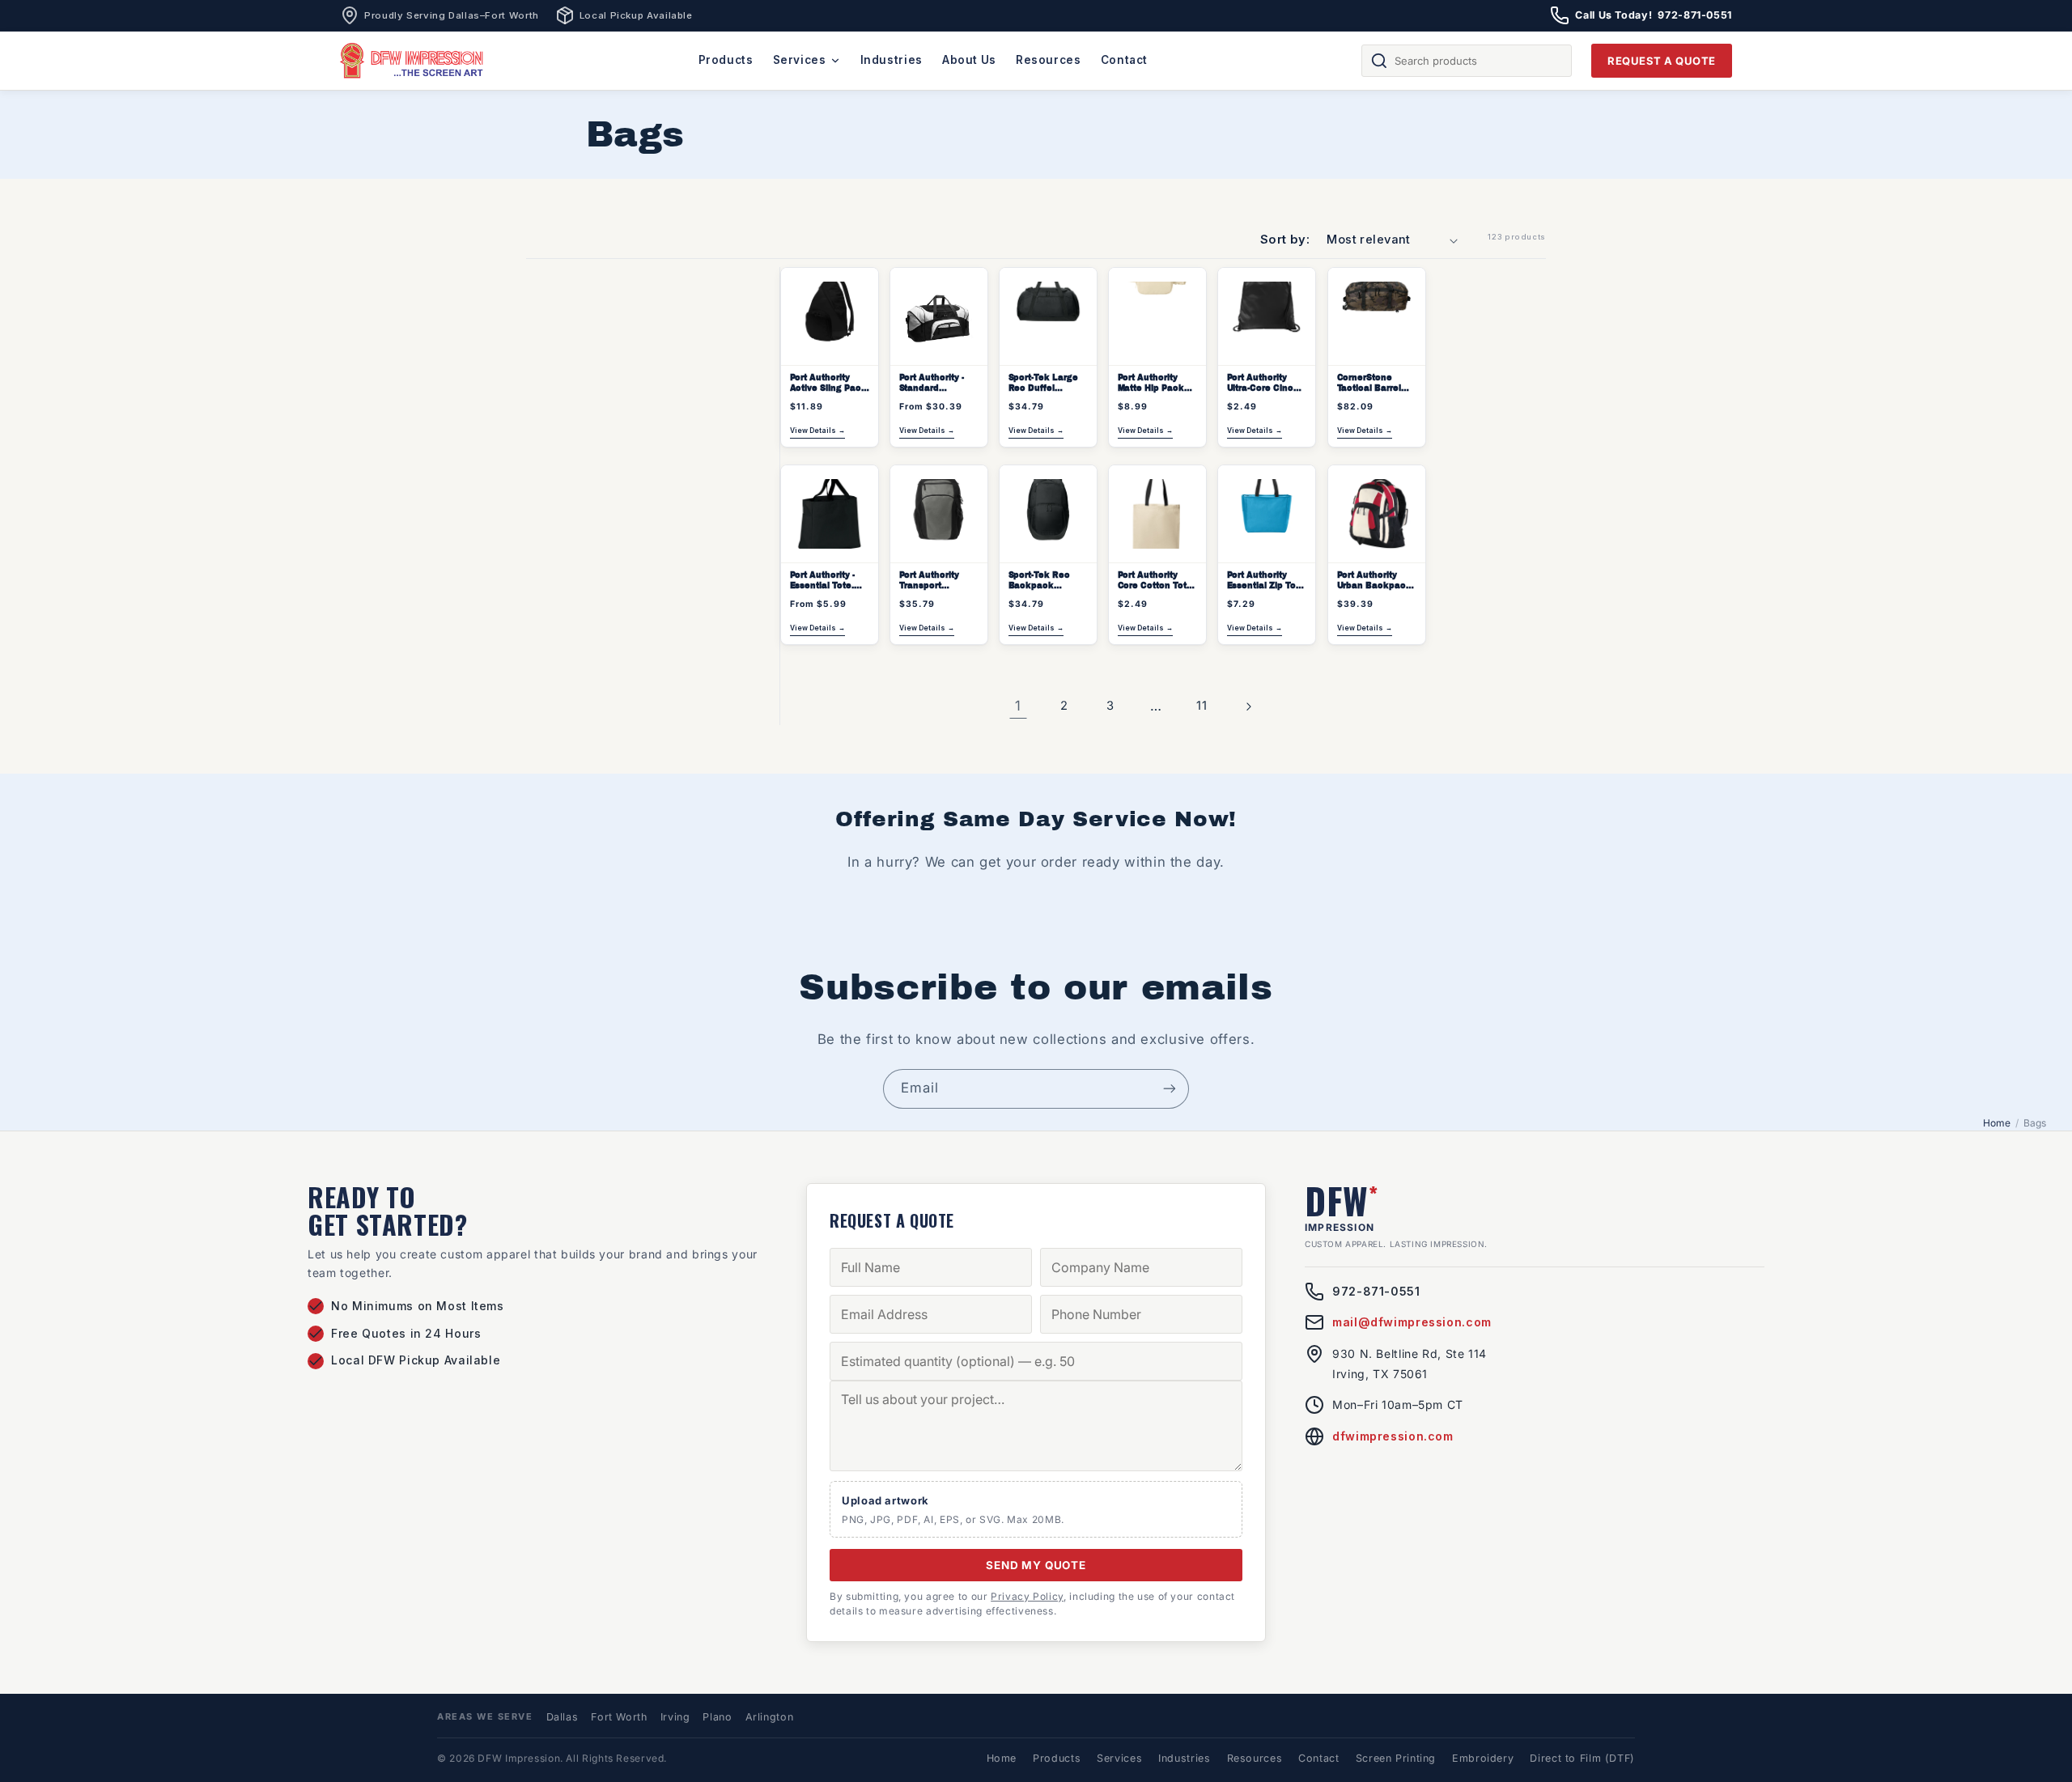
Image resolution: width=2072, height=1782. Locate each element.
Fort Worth (619, 1717)
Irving (675, 1717)
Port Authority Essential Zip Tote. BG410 (1267, 581)
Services (800, 60)
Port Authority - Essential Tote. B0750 (822, 581)
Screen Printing (1396, 1758)
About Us (969, 60)
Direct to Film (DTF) (1582, 1758)
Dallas (563, 1717)
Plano (717, 1717)
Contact (1124, 60)
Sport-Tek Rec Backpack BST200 (1038, 581)
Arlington (770, 1717)
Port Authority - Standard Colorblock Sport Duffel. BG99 (935, 384)
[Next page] (1248, 706)
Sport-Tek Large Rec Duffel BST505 (1042, 384)
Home (1997, 1123)
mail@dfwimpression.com (1412, 1322)
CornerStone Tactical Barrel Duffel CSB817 (1368, 384)
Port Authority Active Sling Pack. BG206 (829, 384)
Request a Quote (1662, 61)
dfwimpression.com (1393, 1436)
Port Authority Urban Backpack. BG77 (1375, 581)
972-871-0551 (1376, 1291)
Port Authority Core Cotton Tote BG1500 (1155, 581)
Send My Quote (1036, 1565)
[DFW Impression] (412, 61)
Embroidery (1483, 1758)
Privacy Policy (1027, 1596)
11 (1202, 706)
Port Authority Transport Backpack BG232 (937, 581)
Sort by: (1285, 240)
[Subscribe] (1170, 1089)
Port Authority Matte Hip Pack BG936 (1151, 384)
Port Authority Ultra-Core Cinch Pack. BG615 (1263, 384)
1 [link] (1018, 706)
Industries (892, 60)
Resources (1049, 60)
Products (726, 60)
